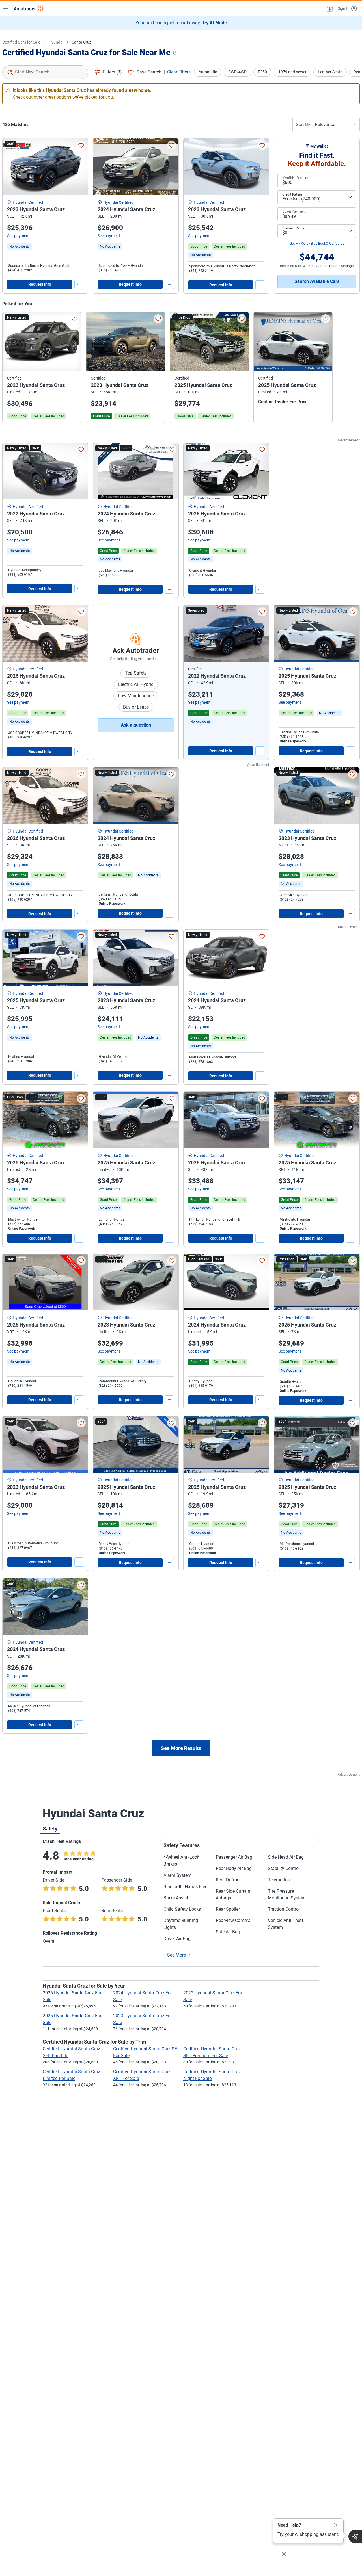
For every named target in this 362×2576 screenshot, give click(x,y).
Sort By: (304, 124)
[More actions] (79, 284)
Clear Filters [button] (179, 72)
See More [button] (176, 1955)
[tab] (50, 1828)
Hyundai (56, 42)
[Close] (336, 2525)
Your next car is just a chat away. (181, 23)
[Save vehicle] (81, 145)
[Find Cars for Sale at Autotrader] (29, 8)
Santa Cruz (82, 42)
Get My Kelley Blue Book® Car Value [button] (317, 244)
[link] (20, 246)
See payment (18, 236)
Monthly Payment (296, 177)
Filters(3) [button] (112, 72)
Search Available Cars (317, 281)
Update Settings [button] (341, 266)
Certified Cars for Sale (21, 42)
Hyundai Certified (28, 202)
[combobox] (45, 72)
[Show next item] (259, 633)
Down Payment (294, 211)
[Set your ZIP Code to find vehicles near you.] (175, 53)
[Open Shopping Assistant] (355, 2536)
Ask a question (136, 725)
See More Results (181, 1748)
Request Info (40, 284)
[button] (329, 8)
